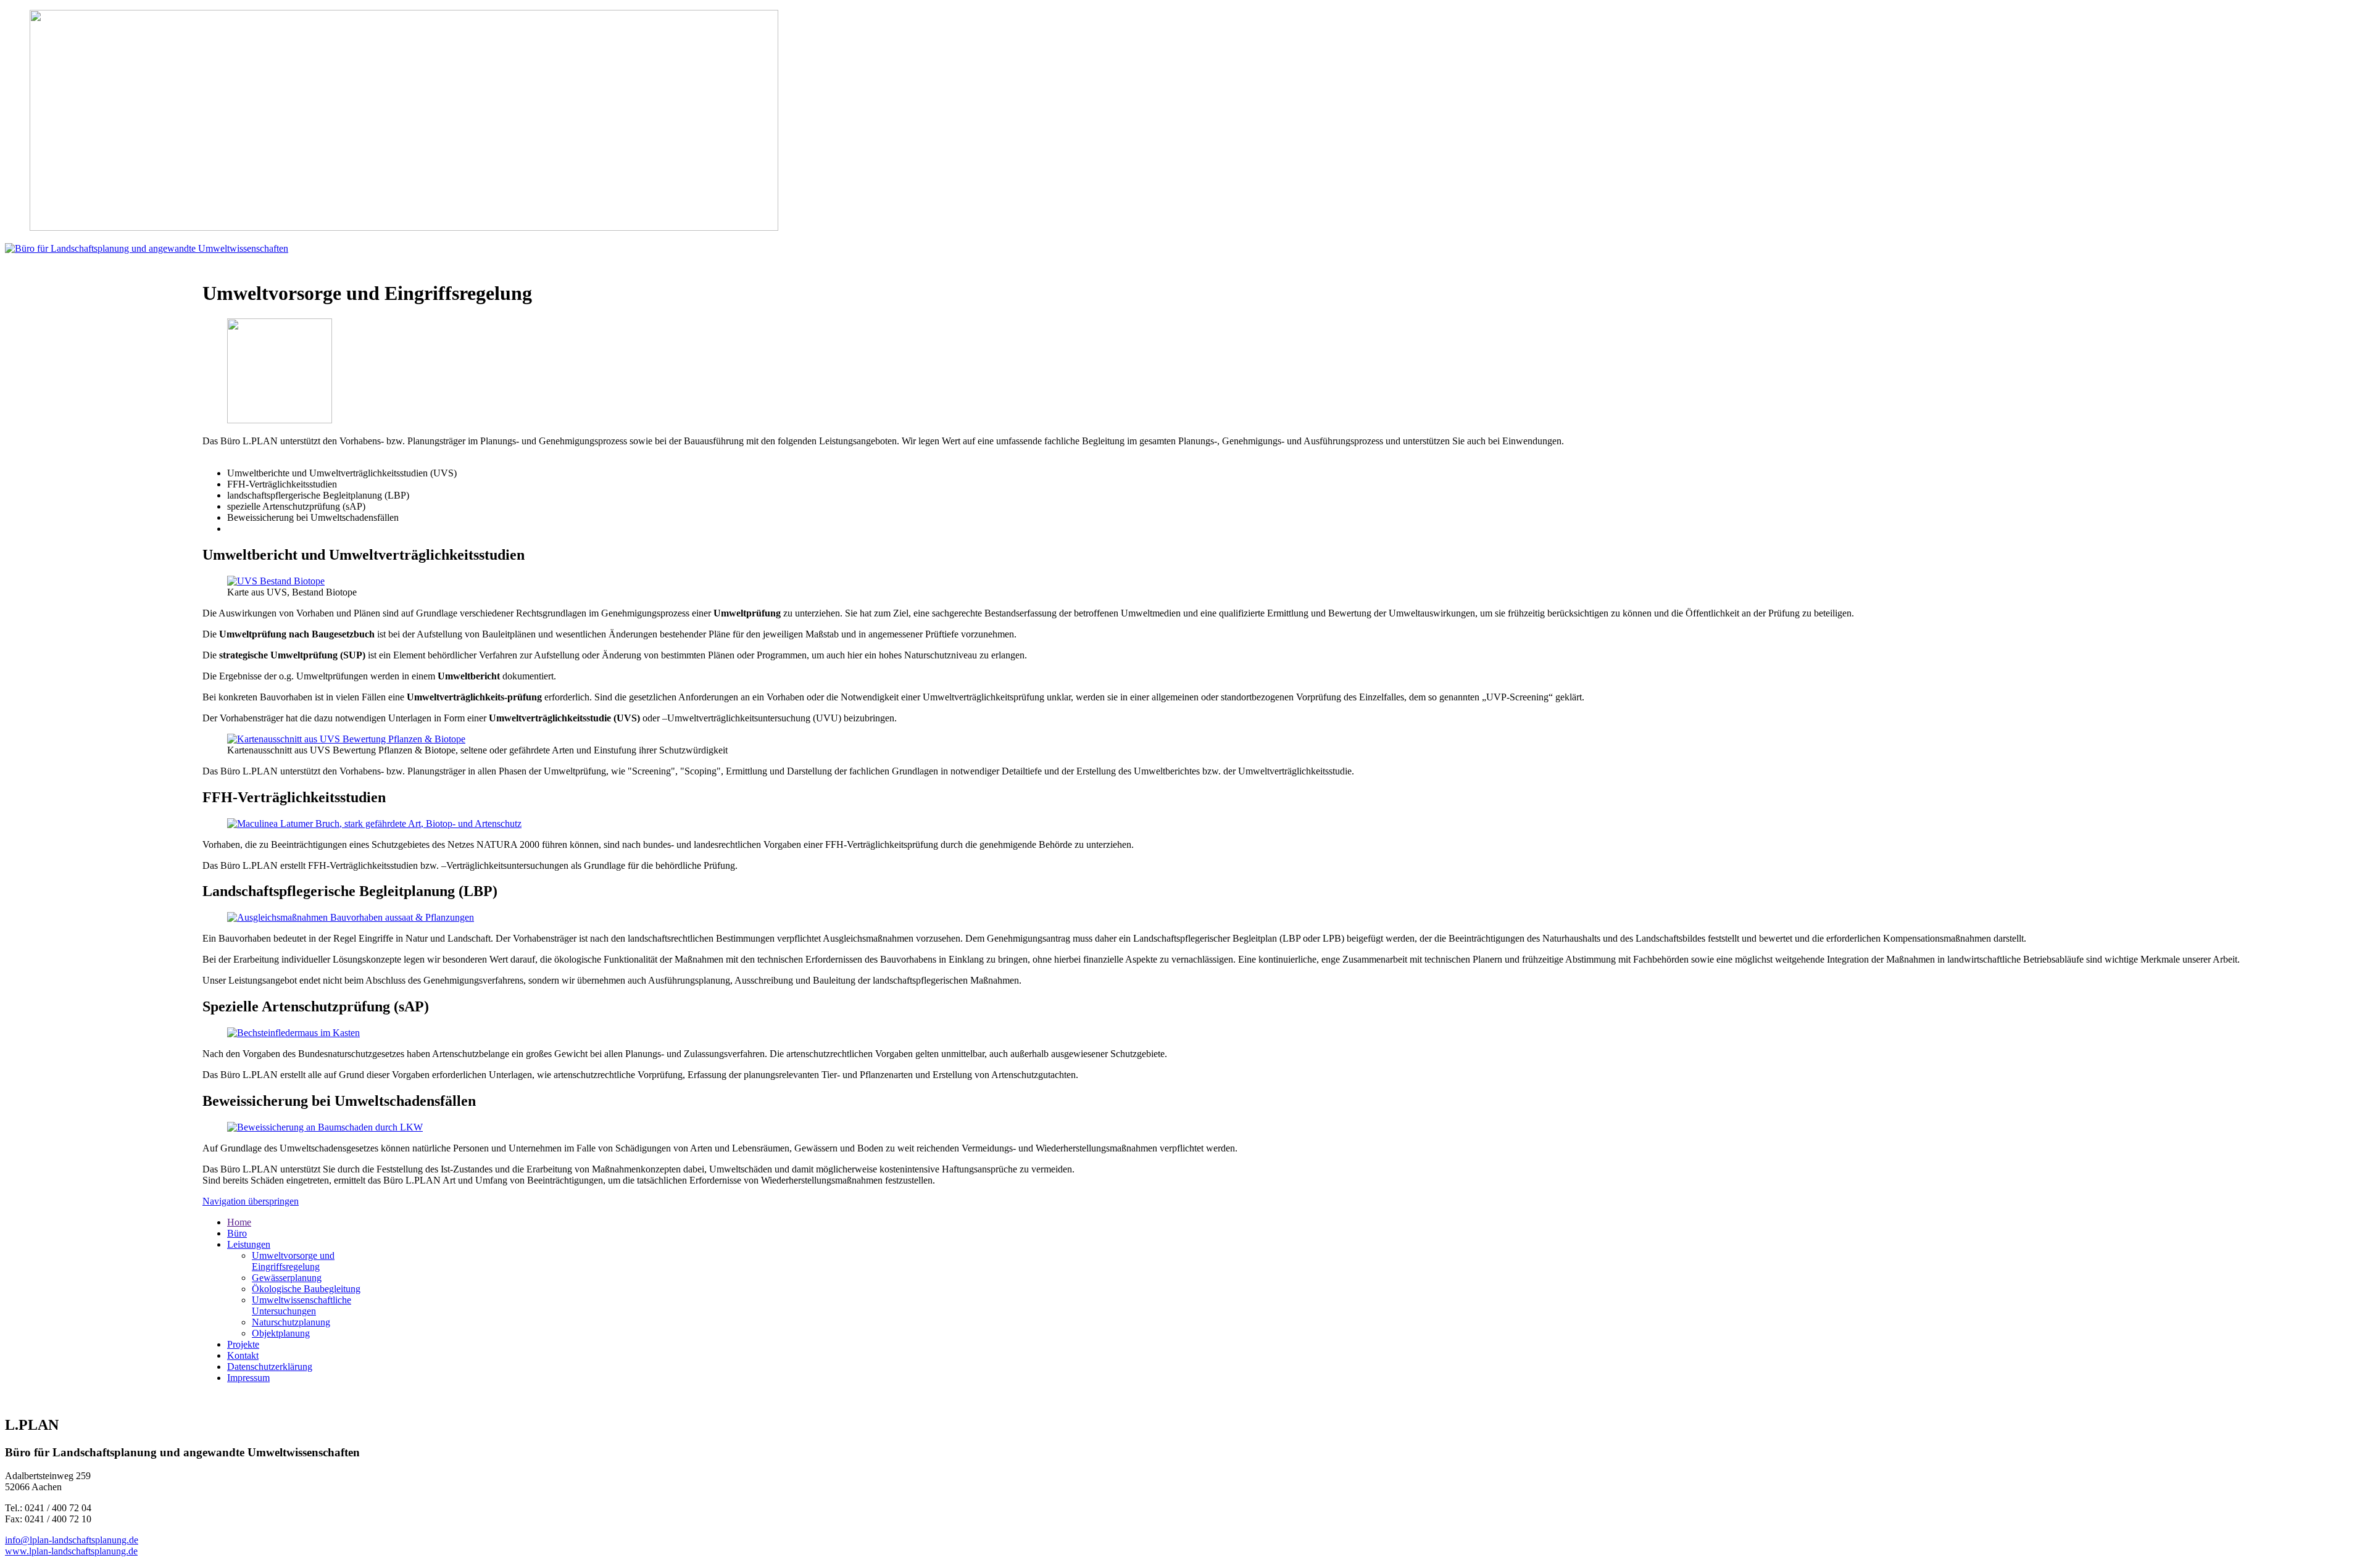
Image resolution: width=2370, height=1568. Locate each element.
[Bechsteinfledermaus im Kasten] (293, 1033)
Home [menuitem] (239, 1222)
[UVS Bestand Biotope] (276, 581)
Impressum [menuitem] (248, 1378)
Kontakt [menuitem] (243, 1355)
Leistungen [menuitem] (249, 1244)
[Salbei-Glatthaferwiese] (351, 917)
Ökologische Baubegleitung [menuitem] (306, 1289)
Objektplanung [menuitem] (281, 1333)
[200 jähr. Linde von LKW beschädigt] (325, 1127)
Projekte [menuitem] (243, 1344)
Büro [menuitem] (237, 1233)
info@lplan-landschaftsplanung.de (72, 1540)
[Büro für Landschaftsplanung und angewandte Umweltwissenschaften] (147, 248)
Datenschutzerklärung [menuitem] (270, 1367)
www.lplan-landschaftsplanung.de (71, 1551)
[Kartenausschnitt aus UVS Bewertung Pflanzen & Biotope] (346, 739)
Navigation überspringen (251, 1201)
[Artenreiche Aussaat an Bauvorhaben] (280, 420)
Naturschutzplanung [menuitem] (291, 1322)
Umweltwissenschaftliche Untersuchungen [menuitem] (301, 1305)
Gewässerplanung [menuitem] (287, 1278)
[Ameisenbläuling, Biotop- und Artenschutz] (374, 823)
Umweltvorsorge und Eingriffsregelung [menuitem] (293, 1261)
